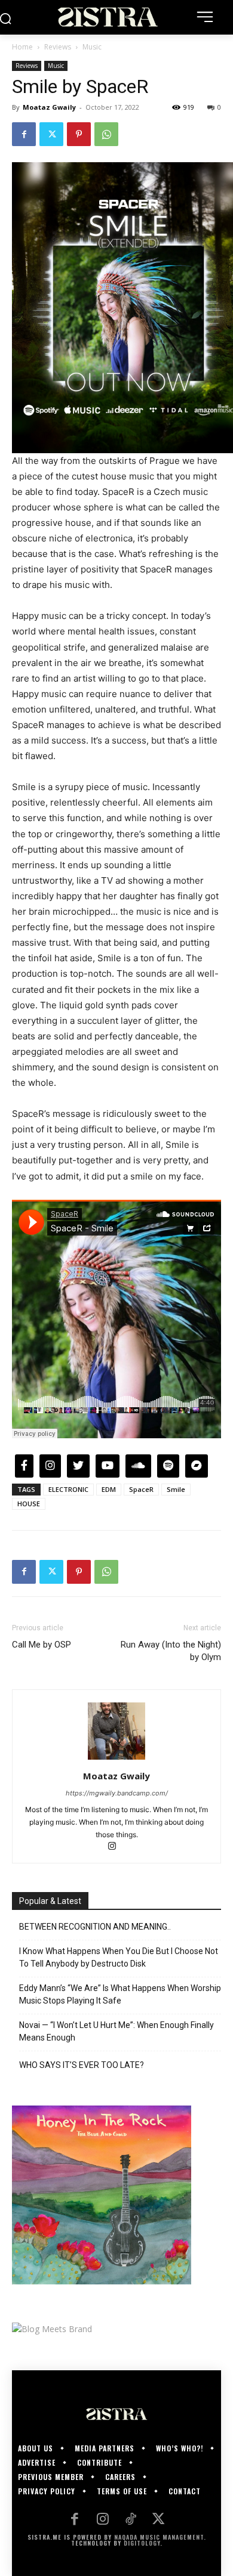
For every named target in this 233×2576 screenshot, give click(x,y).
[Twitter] (51, 134)
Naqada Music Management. (160, 2537)
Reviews (58, 47)
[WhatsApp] (106, 134)
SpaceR (141, 1489)
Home (22, 47)
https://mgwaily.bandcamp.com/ (117, 1793)
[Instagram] (117, 1847)
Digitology (142, 2543)
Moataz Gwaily (49, 107)
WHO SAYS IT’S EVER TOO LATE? (82, 2065)
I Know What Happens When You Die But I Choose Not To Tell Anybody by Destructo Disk (119, 1957)
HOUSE (29, 1504)
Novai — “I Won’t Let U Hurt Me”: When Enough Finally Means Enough (116, 2031)
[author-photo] (116, 1759)
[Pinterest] (79, 134)
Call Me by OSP (42, 1645)
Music (92, 47)
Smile (176, 1489)
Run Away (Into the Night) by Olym (171, 1651)
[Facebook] (24, 134)
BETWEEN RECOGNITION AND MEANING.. (95, 1927)
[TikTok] (131, 2520)
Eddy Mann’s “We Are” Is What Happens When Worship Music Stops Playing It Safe (120, 1994)
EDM (109, 1489)
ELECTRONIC (68, 1489)
